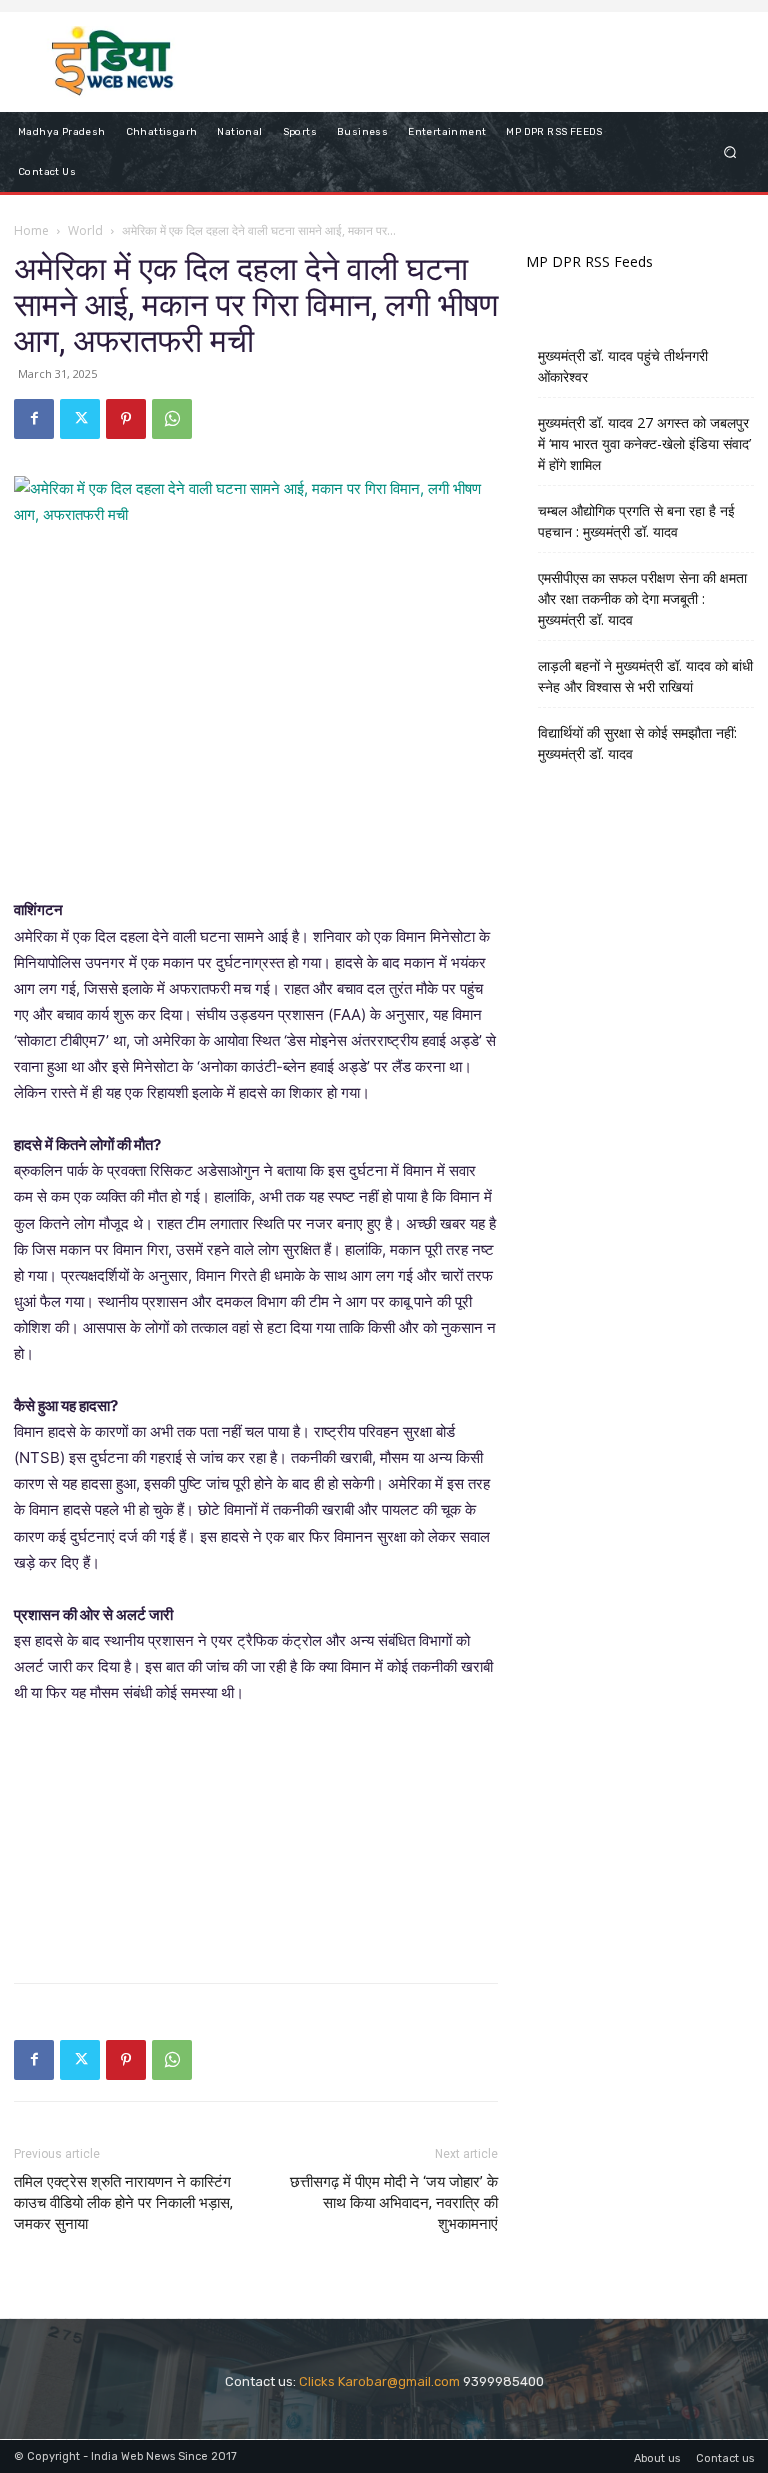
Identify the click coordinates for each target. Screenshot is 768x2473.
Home (31, 230)
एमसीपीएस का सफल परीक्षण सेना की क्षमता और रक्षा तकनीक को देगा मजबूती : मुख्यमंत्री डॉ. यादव (642, 598)
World (85, 230)
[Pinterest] (126, 419)
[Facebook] (34, 419)
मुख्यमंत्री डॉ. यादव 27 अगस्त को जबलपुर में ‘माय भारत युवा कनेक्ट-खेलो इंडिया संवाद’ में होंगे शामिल (644, 443)
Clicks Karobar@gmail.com (379, 2381)
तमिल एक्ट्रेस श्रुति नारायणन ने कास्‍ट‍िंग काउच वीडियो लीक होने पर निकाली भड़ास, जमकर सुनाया (123, 2203)
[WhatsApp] (172, 419)
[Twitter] (80, 419)
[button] (730, 151)
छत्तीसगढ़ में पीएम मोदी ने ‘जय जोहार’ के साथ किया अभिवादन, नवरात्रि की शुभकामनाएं (394, 2203)
